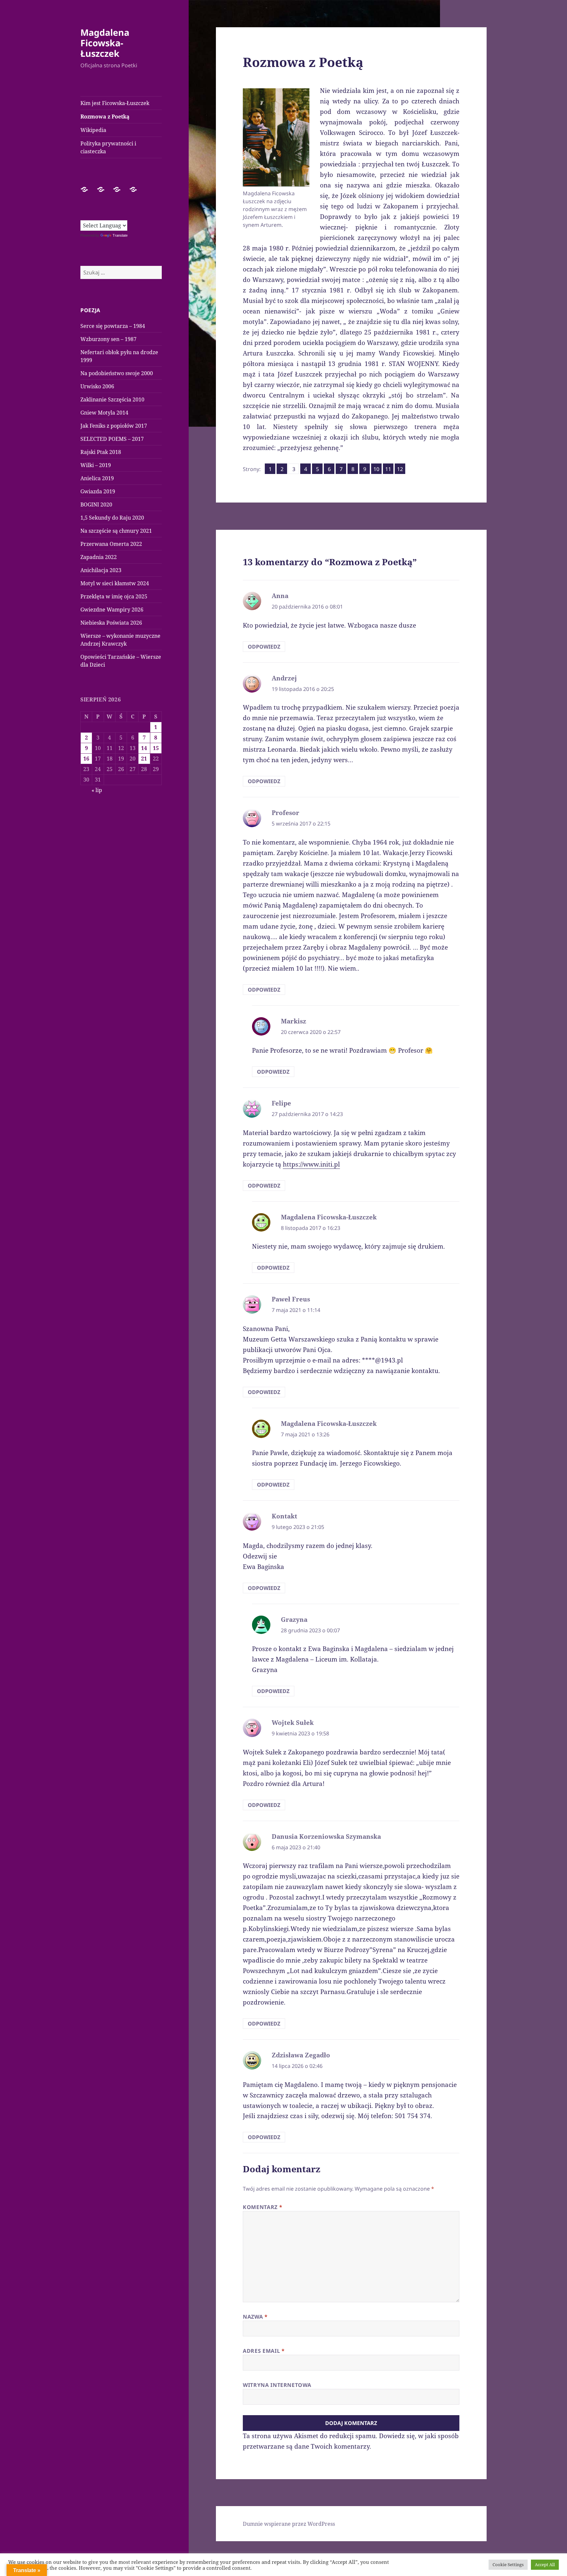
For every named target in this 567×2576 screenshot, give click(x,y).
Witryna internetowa (277, 2385)
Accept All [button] (545, 2565)
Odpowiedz (264, 647)
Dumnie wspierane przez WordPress (289, 2524)
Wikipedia (93, 130)
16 (86, 759)
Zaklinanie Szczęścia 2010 (112, 399)
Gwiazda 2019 (98, 491)
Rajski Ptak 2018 (101, 452)
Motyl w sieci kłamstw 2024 (115, 583)
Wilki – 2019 (96, 465)
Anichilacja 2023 (101, 570)
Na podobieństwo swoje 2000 (117, 373)
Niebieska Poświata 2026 (111, 623)
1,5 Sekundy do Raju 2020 (112, 518)
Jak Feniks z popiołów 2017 (114, 426)
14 (144, 748)
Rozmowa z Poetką (105, 117)
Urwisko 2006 (97, 386)
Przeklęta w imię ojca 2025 (114, 596)
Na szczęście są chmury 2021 (116, 531)
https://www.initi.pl (311, 1164)
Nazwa (255, 2317)
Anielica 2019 (97, 478)
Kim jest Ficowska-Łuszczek (115, 103)
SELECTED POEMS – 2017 (112, 439)
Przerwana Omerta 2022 (111, 544)
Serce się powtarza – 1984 (113, 326)
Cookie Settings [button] (508, 2565)
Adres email (264, 2351)
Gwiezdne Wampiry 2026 (112, 610)
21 (144, 759)
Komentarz (262, 2207)
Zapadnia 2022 (99, 557)
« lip (97, 790)
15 (156, 748)
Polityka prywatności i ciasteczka (108, 147)
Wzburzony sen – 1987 (108, 339)
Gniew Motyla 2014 (104, 413)
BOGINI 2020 (96, 504)
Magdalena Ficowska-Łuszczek (105, 43)
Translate (120, 235)
